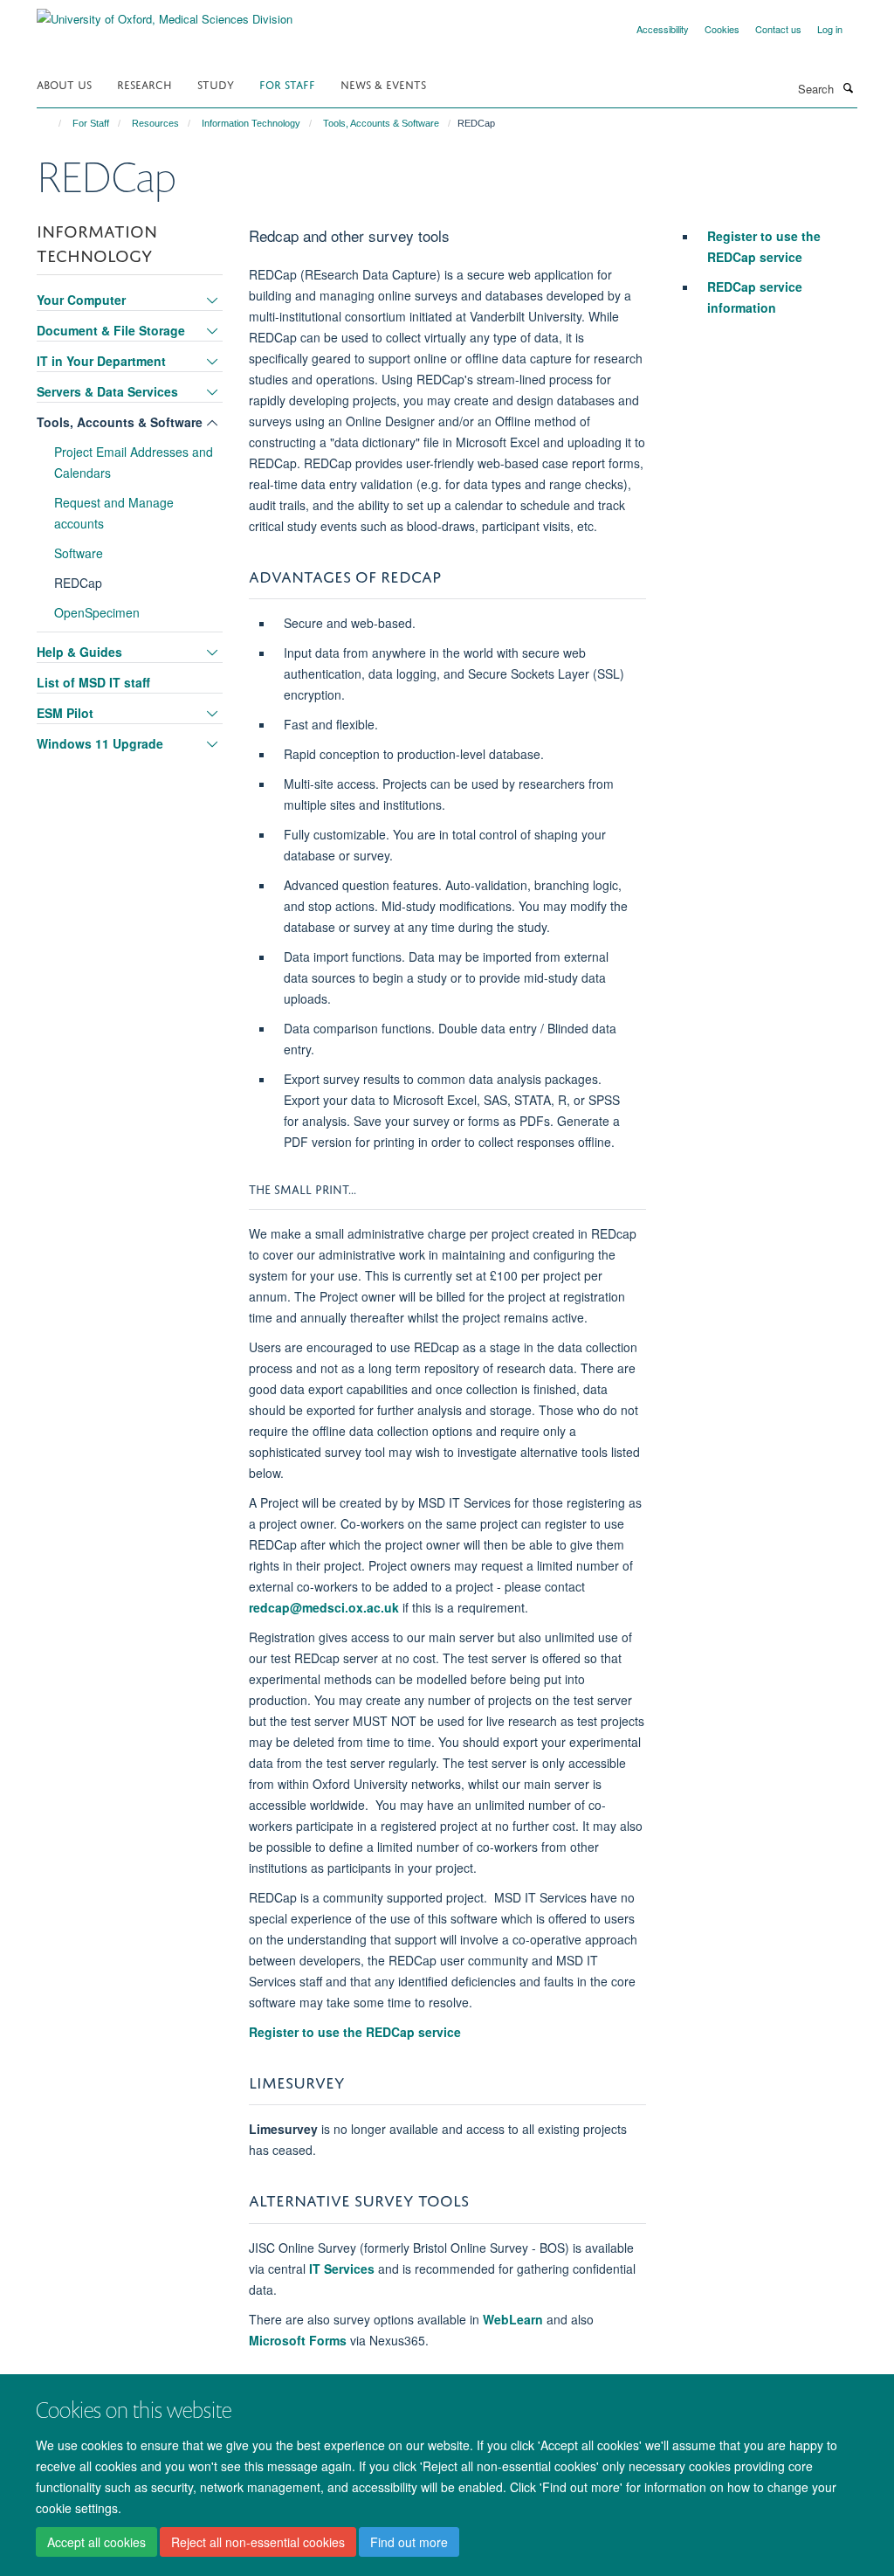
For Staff (287, 83)
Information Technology (251, 123)
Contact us (778, 29)
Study (216, 83)
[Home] (52, 123)
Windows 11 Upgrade (100, 743)
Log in (830, 29)
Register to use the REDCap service (355, 2032)
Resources (155, 123)
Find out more (409, 2542)
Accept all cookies (96, 2542)
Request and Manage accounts (114, 513)
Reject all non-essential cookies (258, 2542)
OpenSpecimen (97, 612)
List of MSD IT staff (93, 682)
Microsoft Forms (298, 2340)
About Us (64, 83)
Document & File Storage (111, 330)
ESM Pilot (65, 713)
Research (144, 83)
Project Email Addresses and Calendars (134, 462)
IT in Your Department (101, 361)
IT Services (342, 2269)
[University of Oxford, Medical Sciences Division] (165, 13)
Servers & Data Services (107, 391)
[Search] (848, 87)
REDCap (78, 583)
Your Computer (81, 300)
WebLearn (513, 2319)
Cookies (722, 29)
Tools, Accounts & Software (381, 123)
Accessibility (663, 29)
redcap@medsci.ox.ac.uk (324, 1607)
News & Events (383, 83)
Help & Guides (79, 652)
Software (79, 553)
